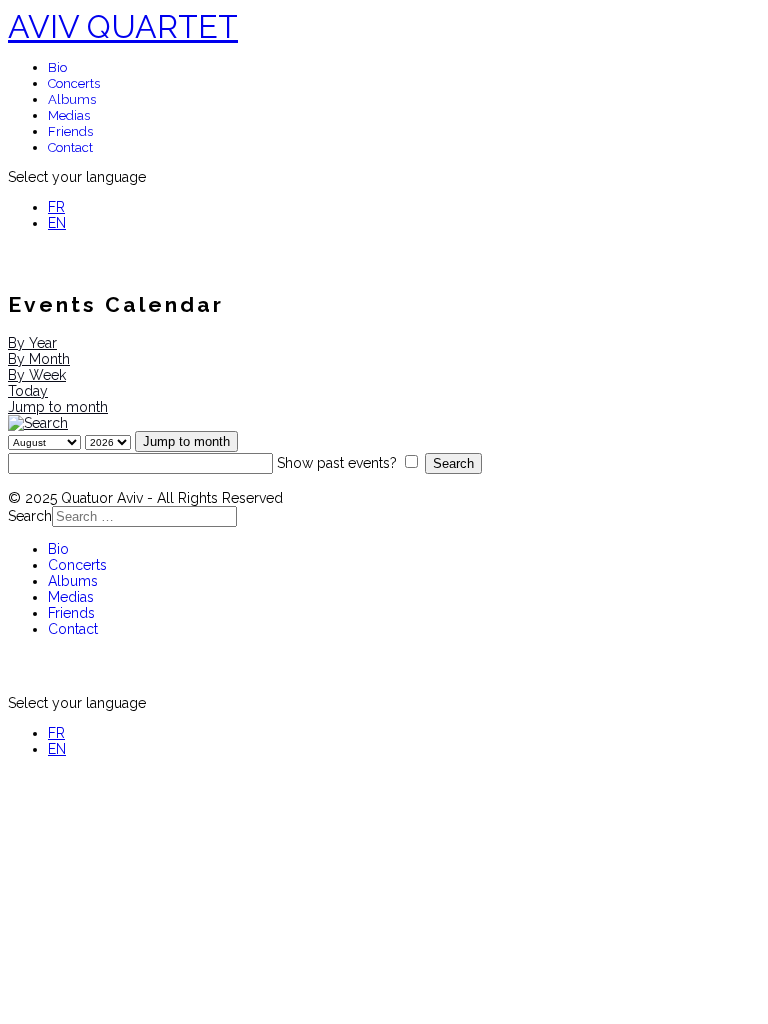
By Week (37, 375)
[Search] (38, 423)
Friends (70, 131)
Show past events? (337, 463)
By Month (39, 359)
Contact (70, 147)
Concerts (74, 83)
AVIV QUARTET (123, 26)
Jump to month (58, 407)
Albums (72, 99)
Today (28, 391)
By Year (32, 343)
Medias (69, 115)
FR (56, 207)
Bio (57, 67)
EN (57, 223)
